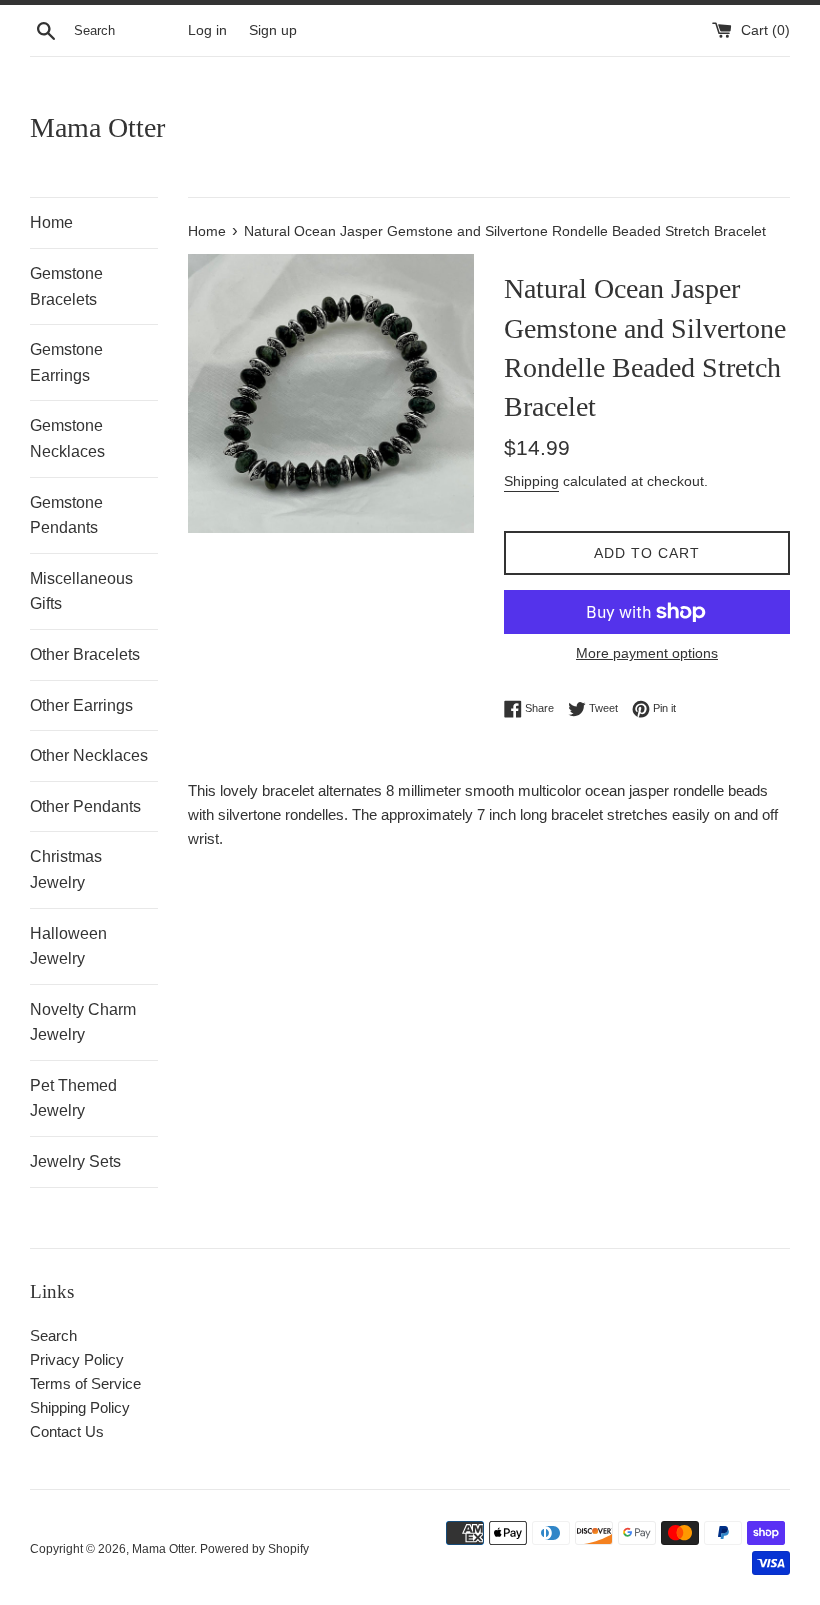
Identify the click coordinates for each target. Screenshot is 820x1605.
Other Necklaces (89, 755)
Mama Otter (97, 127)
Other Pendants (85, 806)
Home (51, 222)
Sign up (273, 30)
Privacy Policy (77, 1359)
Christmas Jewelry (66, 869)
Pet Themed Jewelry (73, 1098)
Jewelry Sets (75, 1161)
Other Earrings (81, 705)
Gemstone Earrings (66, 362)
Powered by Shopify (254, 1549)
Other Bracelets (85, 654)
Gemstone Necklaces (67, 438)
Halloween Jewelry (68, 946)
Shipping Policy (80, 1407)
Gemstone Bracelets (66, 286)
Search (53, 1335)
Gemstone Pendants (66, 515)
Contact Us (67, 1431)
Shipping (531, 481)
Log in (207, 30)
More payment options (647, 653)
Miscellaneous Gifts (81, 591)
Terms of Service (85, 1383)
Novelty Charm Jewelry (83, 1022)
